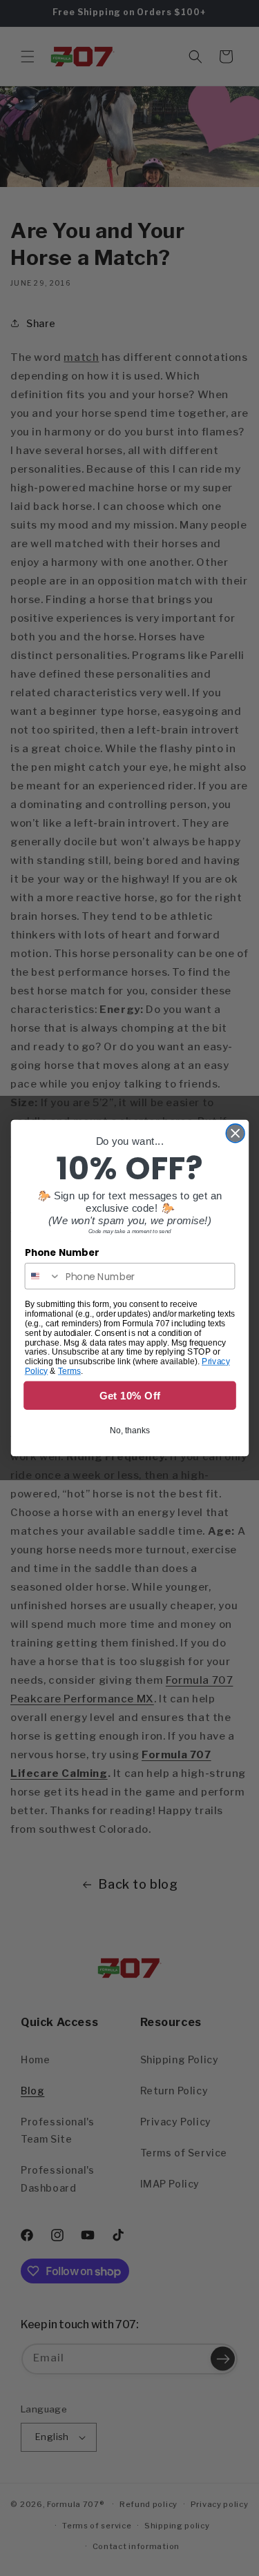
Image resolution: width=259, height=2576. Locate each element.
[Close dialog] (235, 1133)
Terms (69, 1371)
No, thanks (129, 1430)
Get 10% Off (129, 1396)
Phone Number (61, 1253)
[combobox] (42, 1276)
